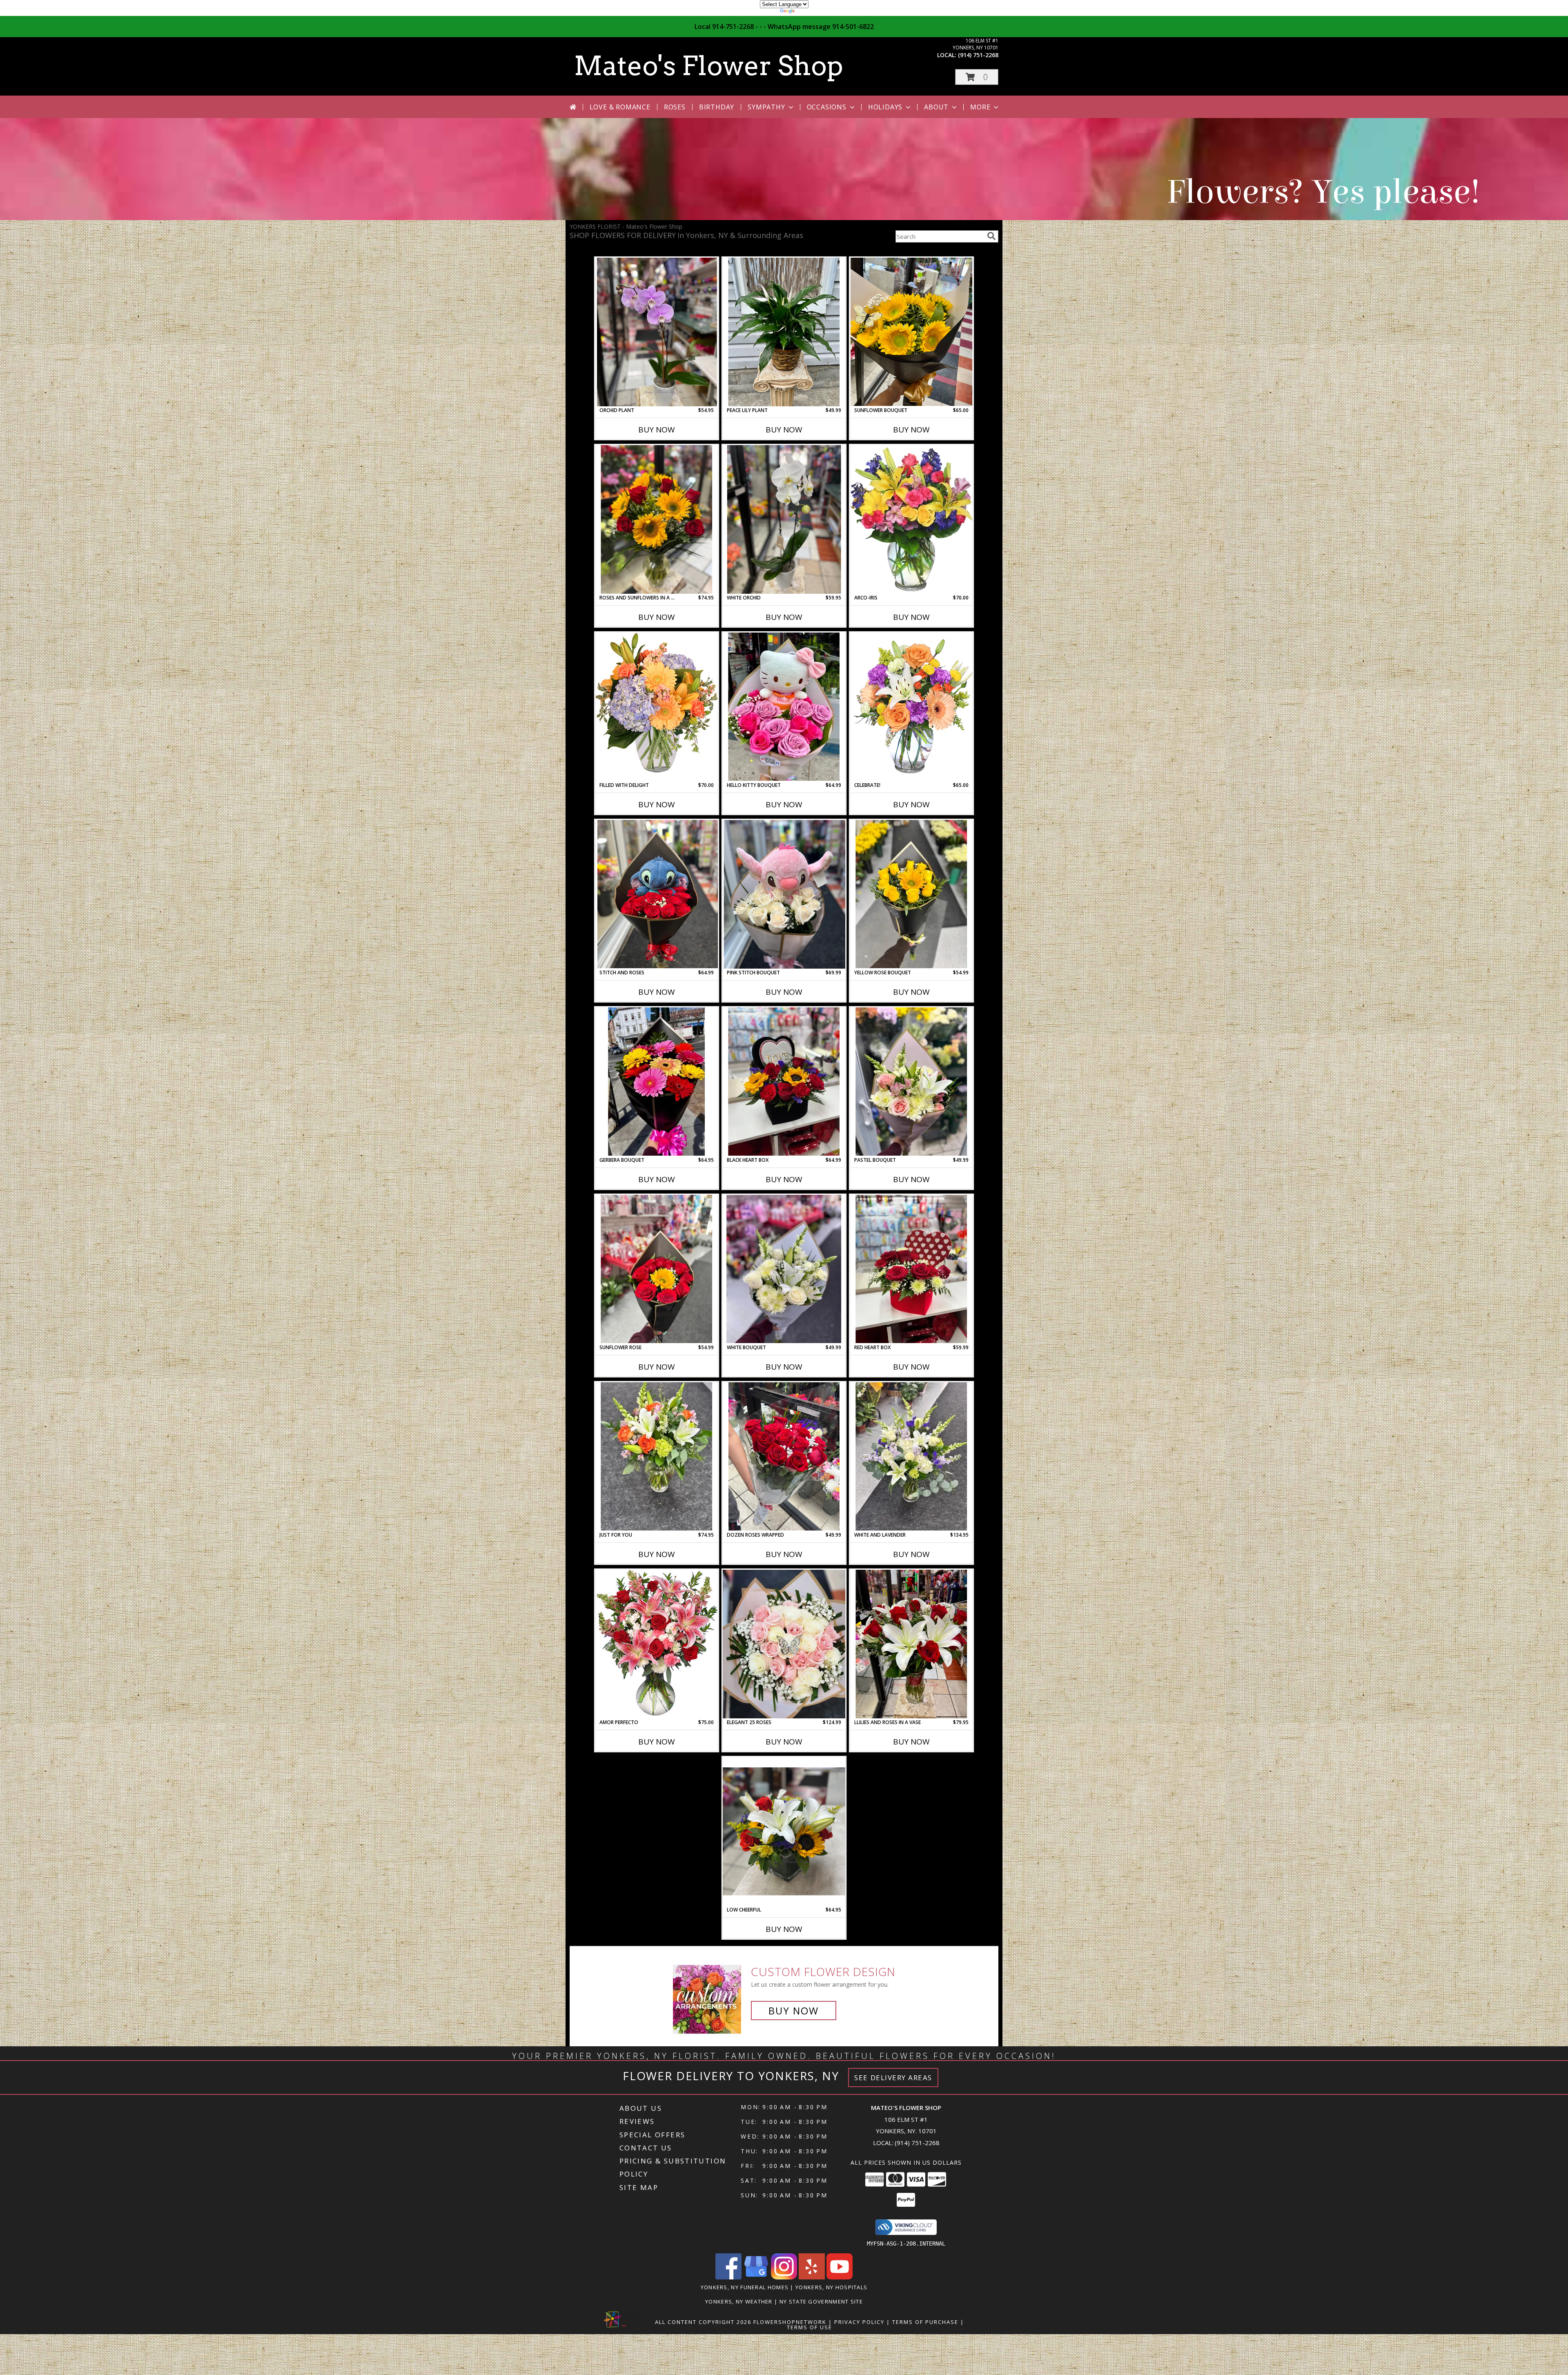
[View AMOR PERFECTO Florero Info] (657, 1644)
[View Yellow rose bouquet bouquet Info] (911, 894)
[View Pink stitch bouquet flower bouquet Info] (784, 894)
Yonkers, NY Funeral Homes (745, 2287)
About (936, 107)
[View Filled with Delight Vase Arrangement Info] (657, 707)
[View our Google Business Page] (756, 2277)
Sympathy (766, 107)
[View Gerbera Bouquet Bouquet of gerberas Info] (657, 1082)
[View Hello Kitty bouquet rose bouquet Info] (784, 707)
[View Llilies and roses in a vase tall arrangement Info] (911, 1644)
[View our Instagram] (784, 2277)
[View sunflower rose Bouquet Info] (657, 1269)
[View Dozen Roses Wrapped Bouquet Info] (784, 1456)
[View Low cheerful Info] (784, 1831)
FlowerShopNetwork (790, 2322)
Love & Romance (620, 107)
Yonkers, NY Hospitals (831, 2287)
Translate (809, 12)
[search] (991, 236)
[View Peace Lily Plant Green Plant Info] (784, 332)
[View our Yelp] (812, 2277)
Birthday (717, 107)
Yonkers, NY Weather (739, 2301)
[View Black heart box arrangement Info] (784, 1082)
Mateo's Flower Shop (708, 66)
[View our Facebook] (728, 2277)
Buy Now (657, 430)
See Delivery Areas (893, 2078)
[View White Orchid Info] (784, 519)
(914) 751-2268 (978, 55)
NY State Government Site (821, 2301)
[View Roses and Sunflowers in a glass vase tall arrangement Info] (657, 519)
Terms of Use (810, 2327)
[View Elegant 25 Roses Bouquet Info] (784, 1644)
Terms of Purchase (925, 2322)
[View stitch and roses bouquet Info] (657, 894)
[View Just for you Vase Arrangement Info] (657, 1457)
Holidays (885, 107)
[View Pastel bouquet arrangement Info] (911, 1082)
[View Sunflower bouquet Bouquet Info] (911, 332)
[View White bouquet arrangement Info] (784, 1269)
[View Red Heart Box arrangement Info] (911, 1269)
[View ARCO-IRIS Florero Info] (911, 519)
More (980, 107)
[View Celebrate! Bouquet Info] (911, 707)
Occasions (827, 107)
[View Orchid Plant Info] (657, 332)
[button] (977, 77)
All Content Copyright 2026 (703, 2322)
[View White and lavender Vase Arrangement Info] (911, 1457)
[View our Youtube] (840, 2277)
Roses (675, 107)
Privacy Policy (859, 2322)
